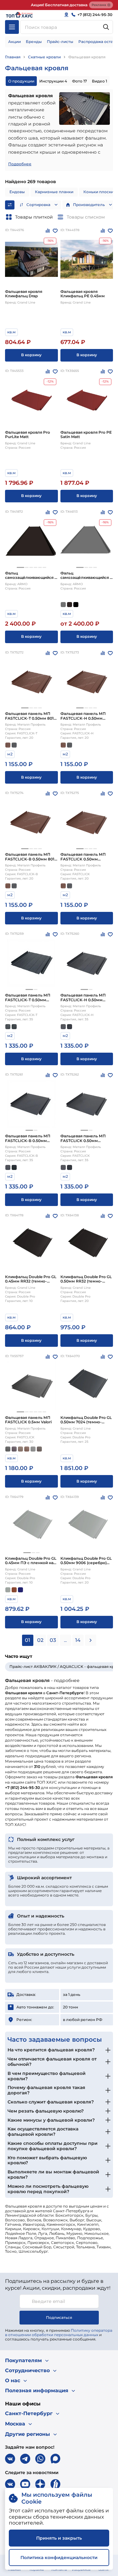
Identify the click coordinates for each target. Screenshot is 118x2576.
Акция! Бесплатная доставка (59, 5)
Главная (13, 57)
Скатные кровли (44, 57)
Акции (14, 42)
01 (28, 1640)
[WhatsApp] (40, 2459)
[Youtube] (25, 2484)
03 (53, 1640)
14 (78, 1640)
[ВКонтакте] (10, 2459)
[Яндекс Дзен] (40, 2484)
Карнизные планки (54, 192)
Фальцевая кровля (87, 57)
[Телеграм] (25, 2459)
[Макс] (55, 2459)
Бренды (34, 42)
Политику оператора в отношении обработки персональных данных (59, 2333)
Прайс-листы (60, 42)
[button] (20, 567)
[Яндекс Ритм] (55, 2484)
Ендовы (17, 192)
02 (40, 1640)
